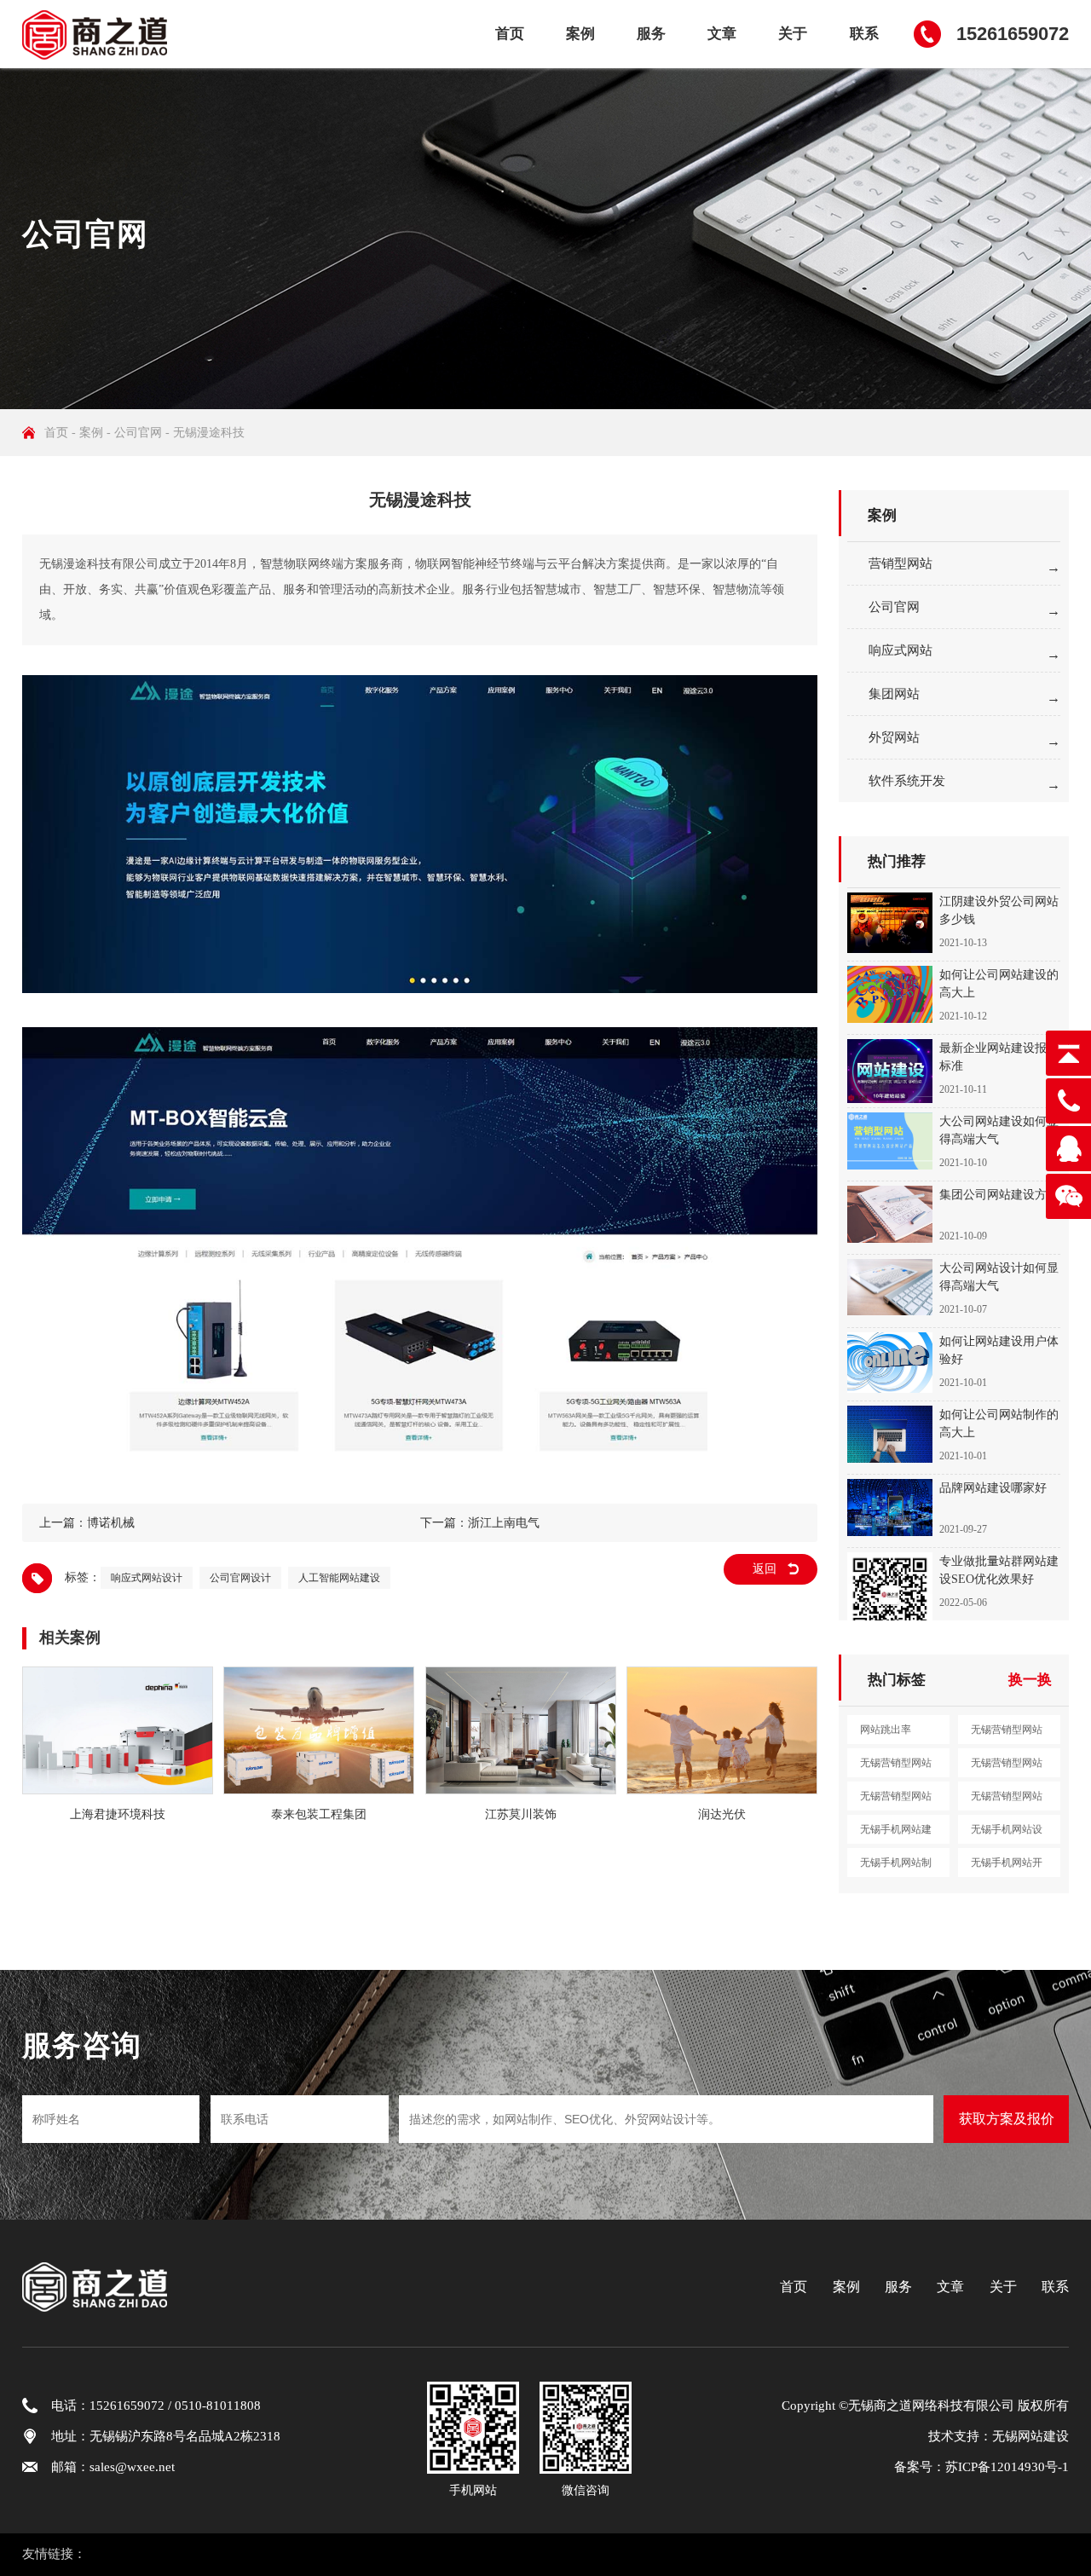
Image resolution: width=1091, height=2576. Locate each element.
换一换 (1030, 1680)
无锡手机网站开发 (1007, 1867)
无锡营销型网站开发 (896, 1800)
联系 (864, 34)
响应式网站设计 (147, 1578)
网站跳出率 (886, 1730)
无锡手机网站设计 (1007, 1834)
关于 (793, 34)
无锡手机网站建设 (896, 1834)
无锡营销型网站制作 (1007, 1767)
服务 (651, 34)
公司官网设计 (240, 1578)
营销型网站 (901, 563)
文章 (722, 34)
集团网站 (894, 694)
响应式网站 (901, 650)
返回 (765, 1569)
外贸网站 (894, 737)
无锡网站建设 (1030, 2436)
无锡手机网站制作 (896, 1867)
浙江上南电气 (504, 1523)
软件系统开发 (907, 781)
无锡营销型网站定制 (1007, 1800)
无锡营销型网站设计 (896, 1767)
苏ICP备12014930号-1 (1007, 2467)
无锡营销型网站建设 (1007, 1734)
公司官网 (138, 433)
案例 (580, 34)
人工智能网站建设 (339, 1578)
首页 (510, 34)
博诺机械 (111, 1523)
